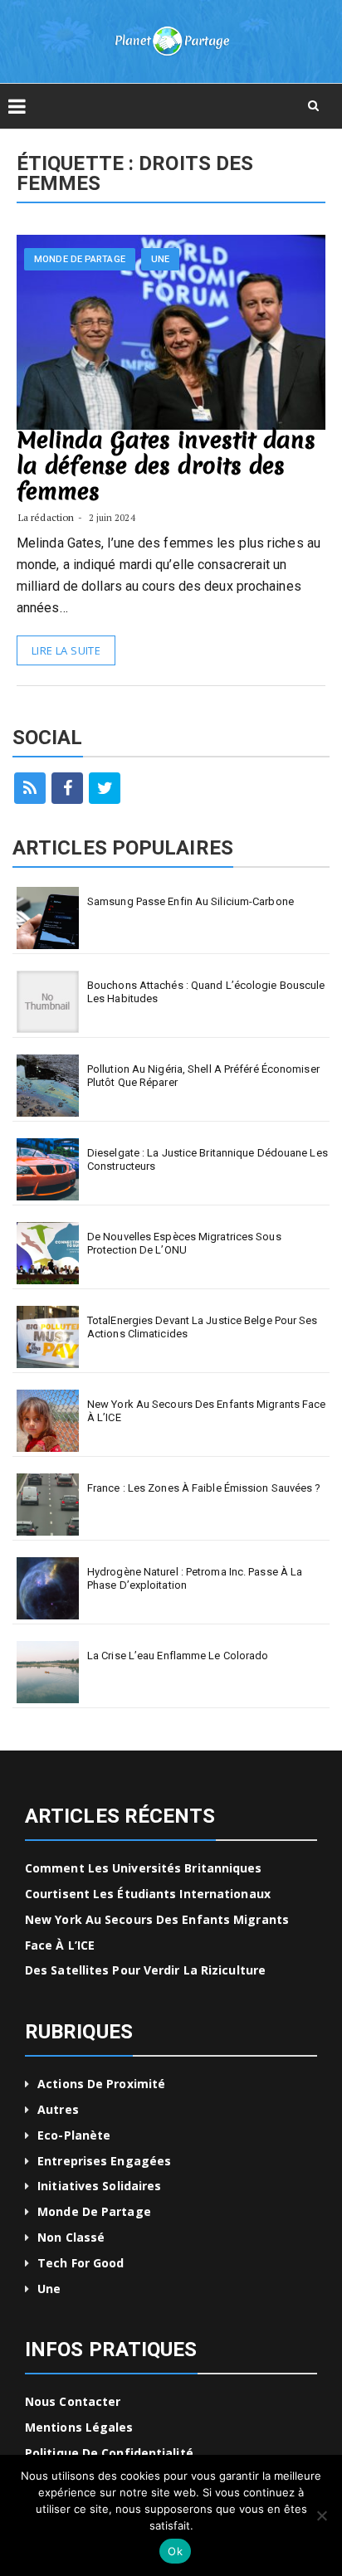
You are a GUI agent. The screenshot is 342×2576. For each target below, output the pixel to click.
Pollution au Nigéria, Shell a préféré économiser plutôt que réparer (203, 1076)
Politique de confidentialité (109, 2453)
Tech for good (81, 2263)
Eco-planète (74, 2135)
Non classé (71, 2237)
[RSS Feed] (30, 788)
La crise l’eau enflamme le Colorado (178, 1656)
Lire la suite (66, 650)
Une (160, 259)
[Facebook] (67, 788)
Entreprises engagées (104, 2161)
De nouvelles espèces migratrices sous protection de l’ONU (184, 1243)
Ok (175, 2551)
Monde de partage (80, 259)
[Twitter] (105, 788)
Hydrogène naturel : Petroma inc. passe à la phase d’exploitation (195, 1578)
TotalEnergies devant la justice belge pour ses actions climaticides (203, 1327)
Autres (58, 2109)
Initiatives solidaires (99, 2186)
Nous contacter (73, 2401)
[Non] (321, 2515)
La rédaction (46, 517)
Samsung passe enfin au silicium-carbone (191, 901)
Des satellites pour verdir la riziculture (145, 1970)
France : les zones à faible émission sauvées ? (204, 1488)
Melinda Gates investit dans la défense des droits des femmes (166, 465)
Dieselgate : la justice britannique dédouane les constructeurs (208, 1159)
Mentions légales (79, 2427)
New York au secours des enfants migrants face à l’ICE (207, 1411)
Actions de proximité (101, 2084)
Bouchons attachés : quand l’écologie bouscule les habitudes (206, 992)
